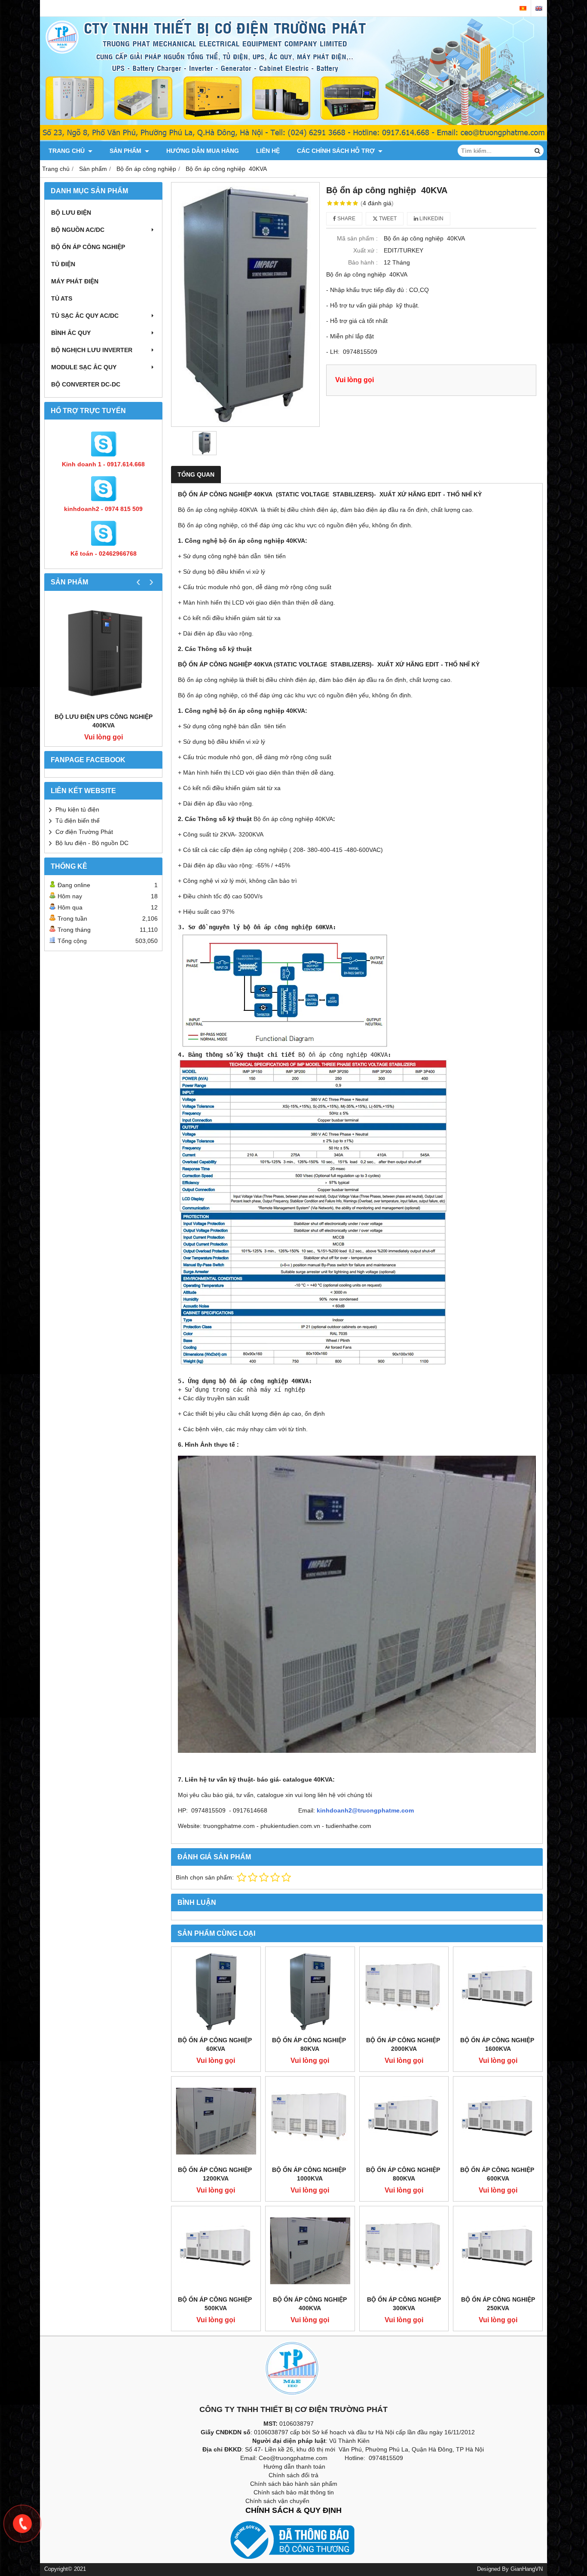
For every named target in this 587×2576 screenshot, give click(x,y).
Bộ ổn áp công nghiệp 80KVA (310, 2044)
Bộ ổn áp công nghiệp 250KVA (498, 2304)
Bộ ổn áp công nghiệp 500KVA (216, 2304)
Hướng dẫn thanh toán (294, 2467)
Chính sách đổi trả (293, 2475)
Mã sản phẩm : (357, 238)
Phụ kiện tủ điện (77, 809)
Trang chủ (67, 151)
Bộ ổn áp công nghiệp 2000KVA (404, 2044)
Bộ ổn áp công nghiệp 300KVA (404, 2304)
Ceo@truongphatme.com (293, 2458)
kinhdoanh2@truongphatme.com (365, 1810)
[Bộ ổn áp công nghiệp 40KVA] (245, 304)
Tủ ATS (62, 298)
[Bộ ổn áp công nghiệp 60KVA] (216, 1991)
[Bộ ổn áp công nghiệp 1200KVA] (216, 2121)
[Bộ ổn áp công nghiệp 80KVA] (310, 1991)
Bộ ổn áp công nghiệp (88, 247)
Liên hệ (268, 151)
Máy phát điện (75, 281)
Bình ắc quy (71, 333)
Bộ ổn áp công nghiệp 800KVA (404, 2174)
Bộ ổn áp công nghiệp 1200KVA (216, 2174)
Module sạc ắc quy (84, 367)
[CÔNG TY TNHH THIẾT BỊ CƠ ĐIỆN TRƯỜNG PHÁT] (293, 139)
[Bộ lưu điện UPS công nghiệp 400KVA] (103, 654)
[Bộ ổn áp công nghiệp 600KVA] (498, 2121)
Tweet (387, 219)
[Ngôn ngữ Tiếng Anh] (539, 8)
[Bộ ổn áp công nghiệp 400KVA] (310, 2251)
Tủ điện (63, 264)
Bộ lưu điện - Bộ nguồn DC (92, 843)
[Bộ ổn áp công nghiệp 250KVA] (498, 2251)
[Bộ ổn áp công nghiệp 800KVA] (404, 2121)
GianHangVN (527, 2569)
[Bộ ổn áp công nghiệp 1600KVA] (498, 1991)
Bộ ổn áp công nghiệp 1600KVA (498, 2044)
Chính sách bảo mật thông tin (294, 2492)
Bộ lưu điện (71, 213)
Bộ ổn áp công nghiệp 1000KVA (310, 2174)
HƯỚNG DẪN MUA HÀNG (203, 151)
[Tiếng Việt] (523, 8)
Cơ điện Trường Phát (84, 832)
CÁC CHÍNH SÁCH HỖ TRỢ (337, 151)
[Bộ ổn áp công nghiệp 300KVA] (404, 2251)
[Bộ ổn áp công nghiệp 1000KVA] (310, 2121)
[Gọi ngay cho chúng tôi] (22, 2524)
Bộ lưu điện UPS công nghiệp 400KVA (104, 721)
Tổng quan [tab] (196, 474)
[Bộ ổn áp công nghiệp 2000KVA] (404, 1991)
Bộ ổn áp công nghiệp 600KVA (498, 2174)
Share (346, 219)
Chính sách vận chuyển (277, 2501)
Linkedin (431, 219)
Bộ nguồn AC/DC (78, 230)
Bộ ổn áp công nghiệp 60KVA (216, 2044)
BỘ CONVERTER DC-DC (86, 384)
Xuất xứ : (365, 250)
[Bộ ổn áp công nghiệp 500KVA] (216, 2251)
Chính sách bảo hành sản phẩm (294, 2484)
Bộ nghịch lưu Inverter (92, 350)
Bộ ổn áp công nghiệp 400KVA (310, 2304)
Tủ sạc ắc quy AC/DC (85, 316)
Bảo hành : (363, 262)
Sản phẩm (126, 151)
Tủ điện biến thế (78, 821)
